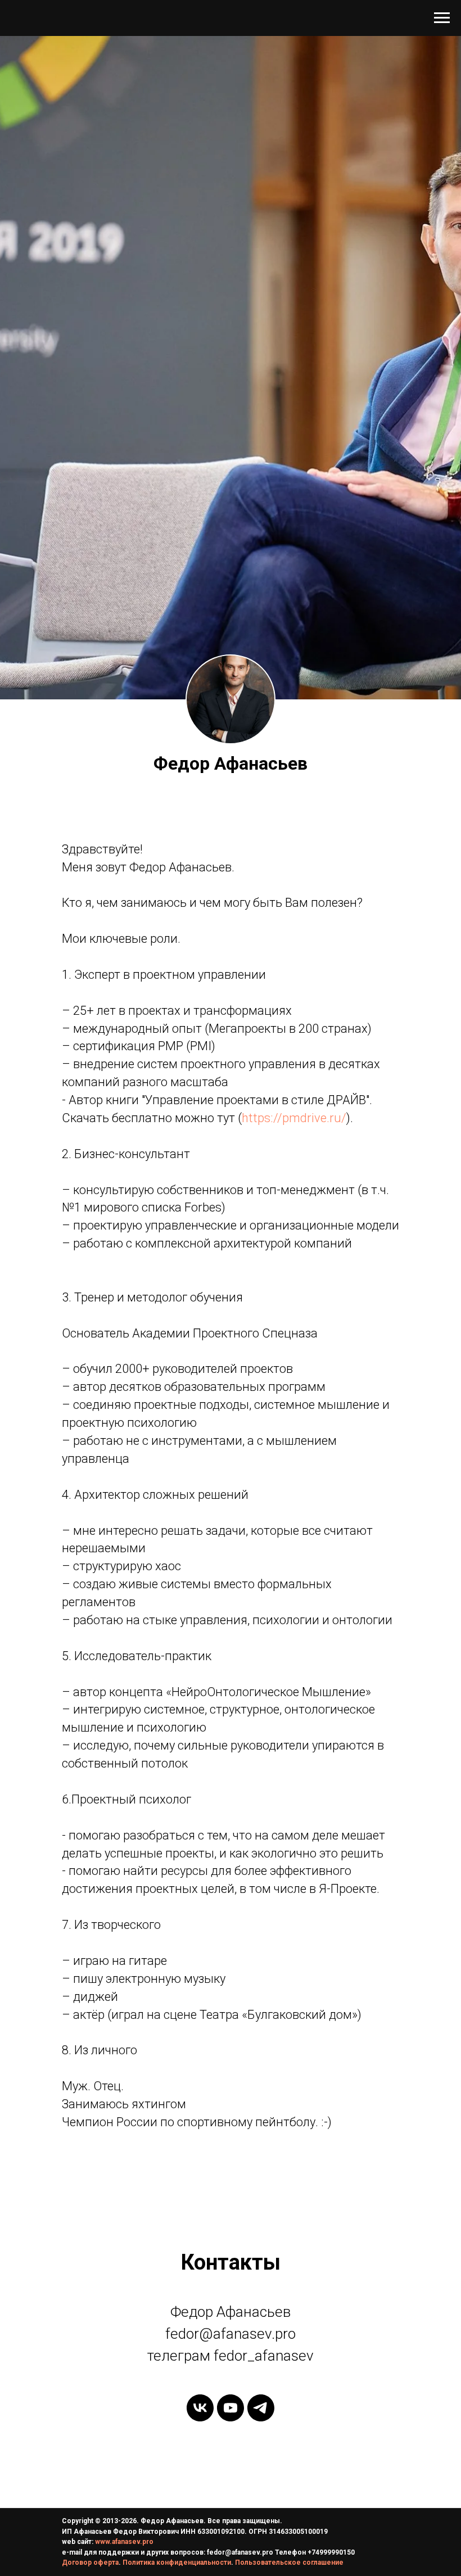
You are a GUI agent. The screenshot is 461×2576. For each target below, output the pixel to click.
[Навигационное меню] (442, 18)
